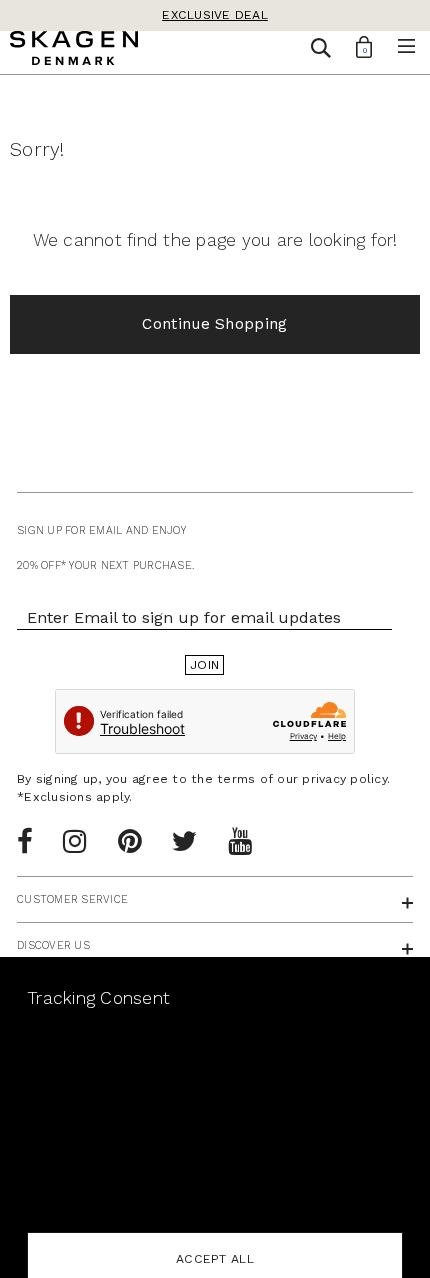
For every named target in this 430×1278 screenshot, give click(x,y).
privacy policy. (346, 779)
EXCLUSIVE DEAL (215, 15)
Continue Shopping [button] (214, 324)
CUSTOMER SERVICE (72, 899)
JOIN (204, 665)
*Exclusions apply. (75, 797)
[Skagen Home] (74, 51)
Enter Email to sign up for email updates (184, 617)
